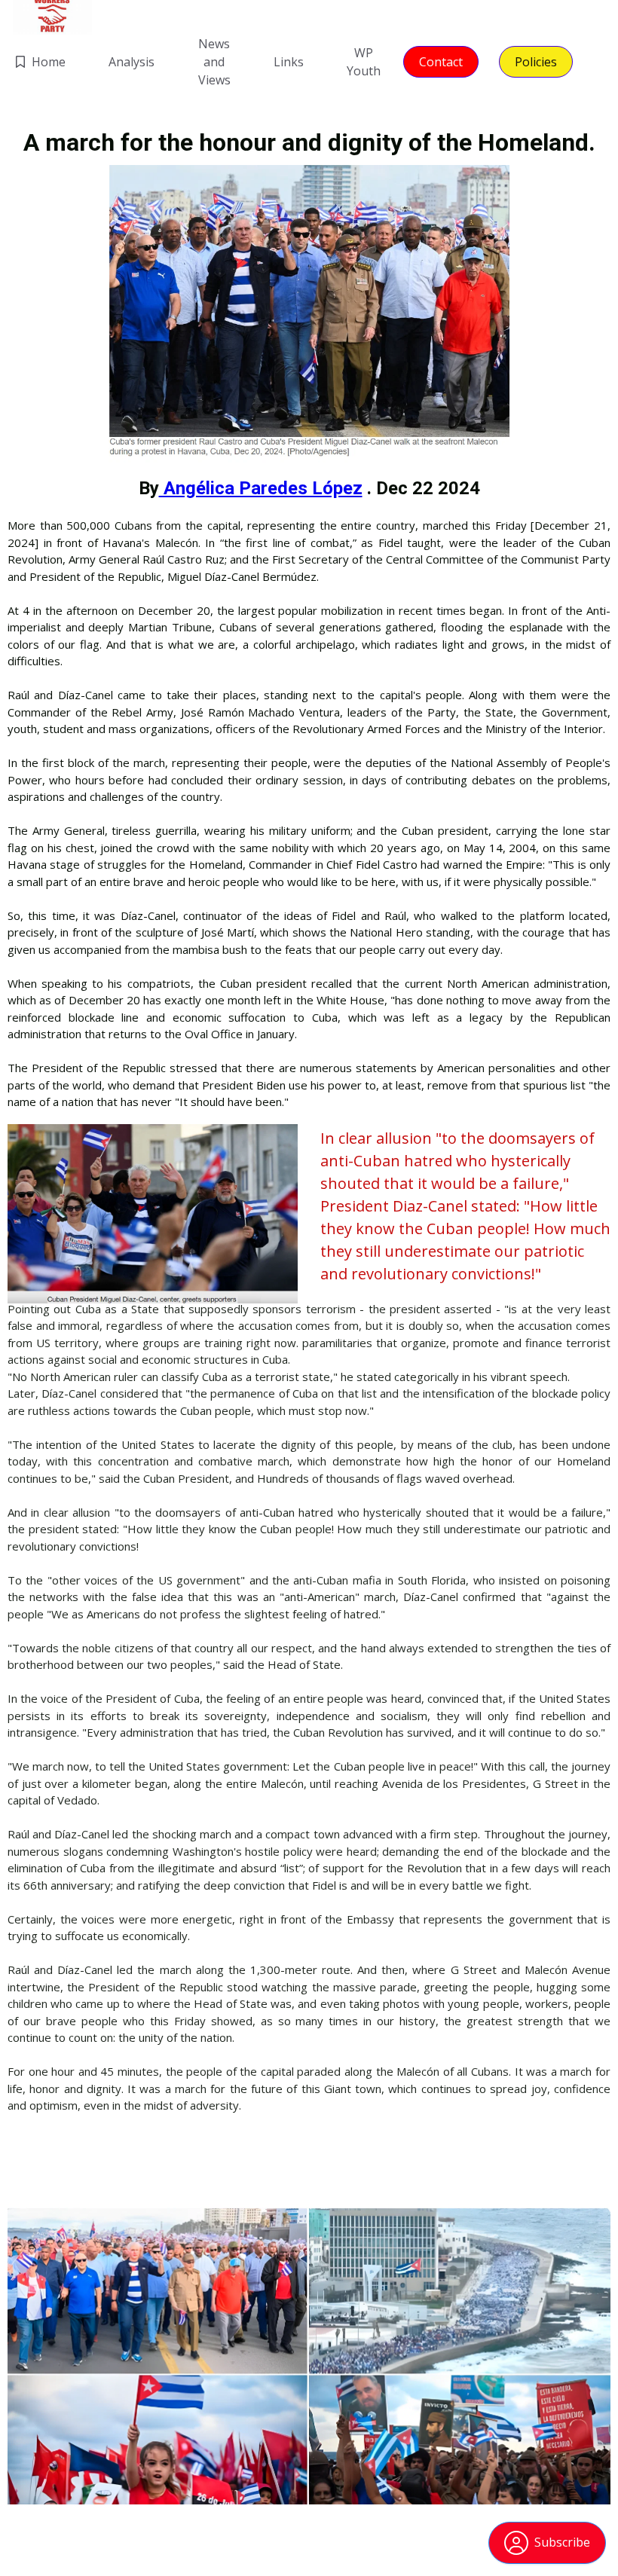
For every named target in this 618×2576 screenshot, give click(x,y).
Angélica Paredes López (261, 488)
